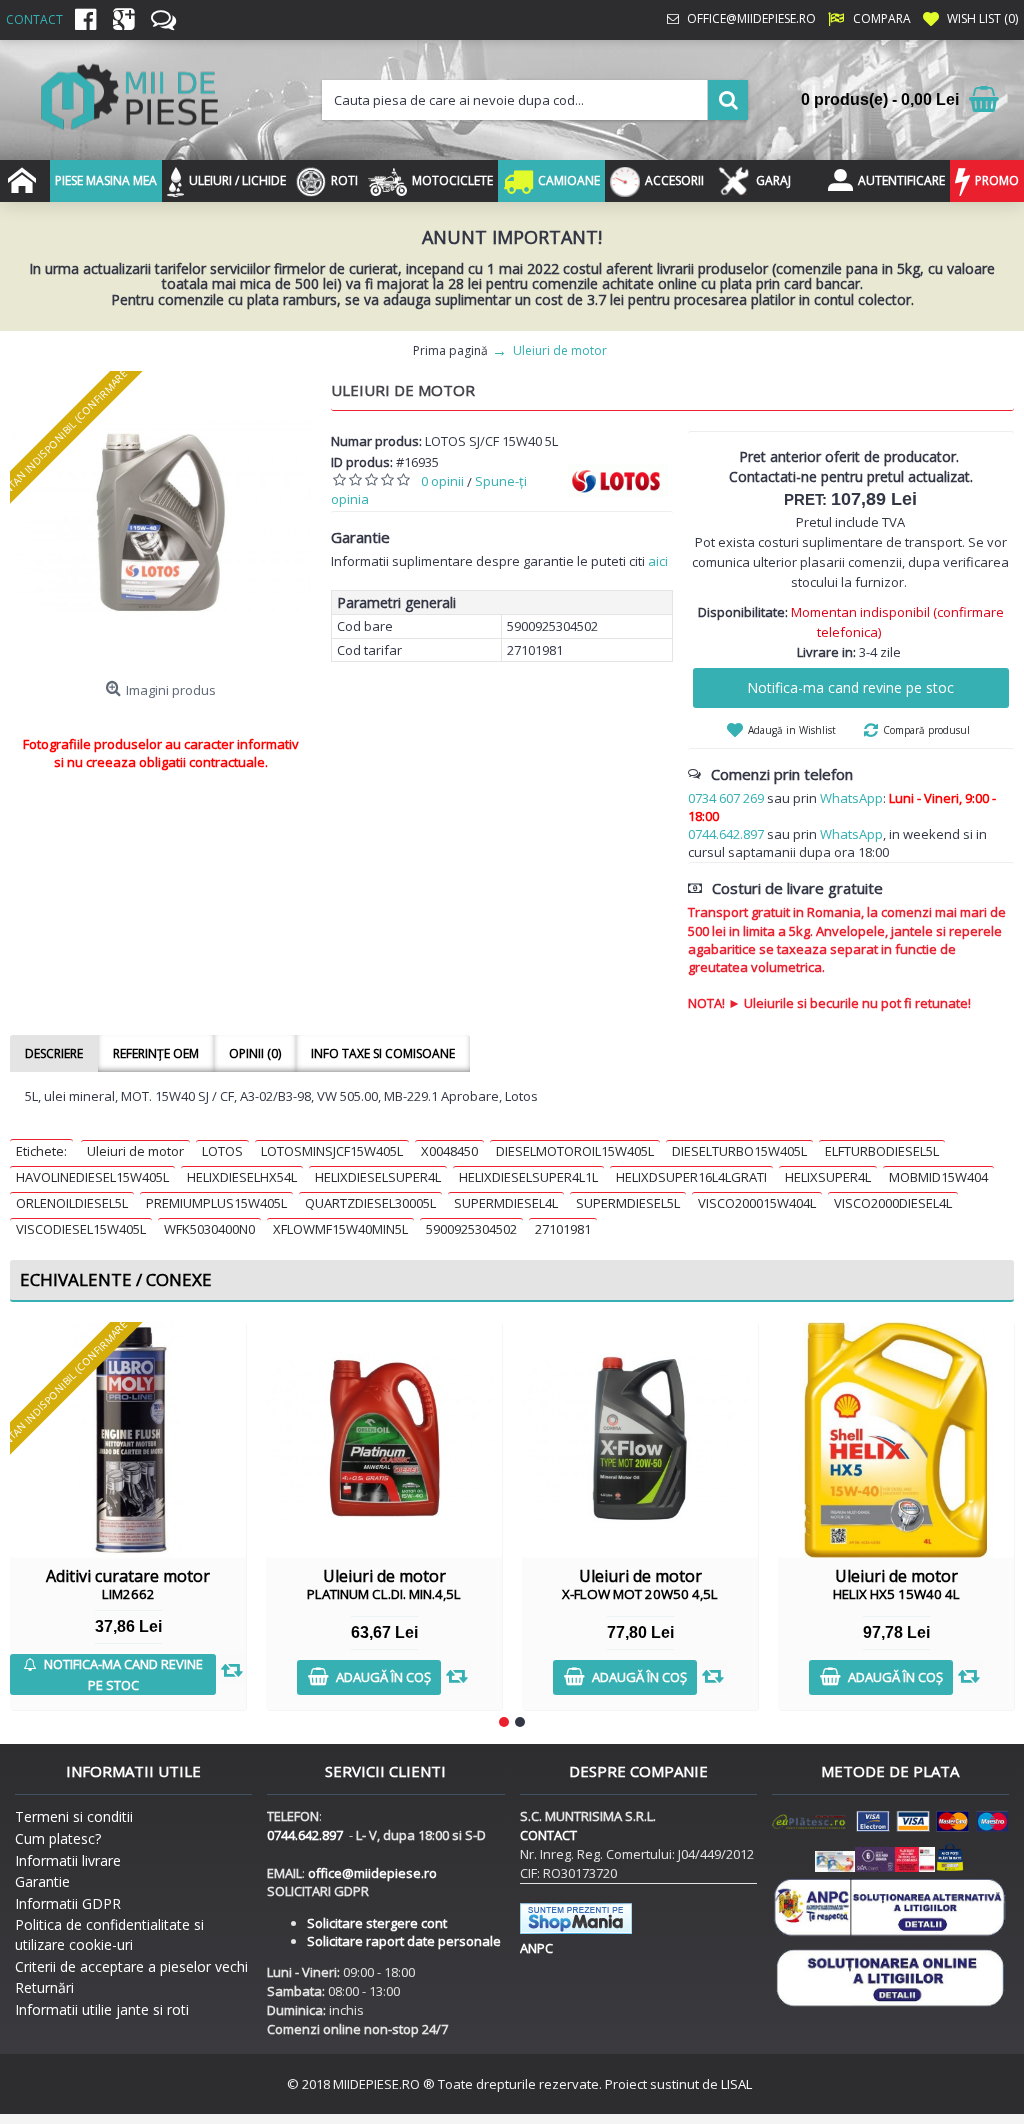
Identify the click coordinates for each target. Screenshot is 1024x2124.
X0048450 (449, 1151)
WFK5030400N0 (209, 1229)
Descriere (54, 1053)
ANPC (536, 1948)
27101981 (563, 1229)
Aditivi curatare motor (128, 1584)
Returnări (44, 1987)
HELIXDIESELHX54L (242, 1177)
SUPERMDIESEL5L (628, 1203)
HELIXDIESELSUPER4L (378, 1177)
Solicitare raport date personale (404, 1941)
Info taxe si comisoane (383, 1053)
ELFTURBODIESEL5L (882, 1151)
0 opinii (442, 481)
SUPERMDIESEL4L (506, 1203)
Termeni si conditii (74, 1816)
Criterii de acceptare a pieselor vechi (131, 1966)
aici (658, 561)
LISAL (736, 2084)
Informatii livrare (68, 1860)
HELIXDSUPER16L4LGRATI (691, 1177)
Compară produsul (926, 730)
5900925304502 (471, 1229)
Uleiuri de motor (135, 1151)
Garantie (42, 1881)
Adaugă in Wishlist (792, 730)
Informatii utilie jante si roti (102, 2009)
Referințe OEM (156, 1053)
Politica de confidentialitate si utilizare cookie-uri (109, 1934)
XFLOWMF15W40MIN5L (340, 1229)
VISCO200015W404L (757, 1203)
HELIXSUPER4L (828, 1177)
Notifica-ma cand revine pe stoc (850, 687)
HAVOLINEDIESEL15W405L (92, 1177)
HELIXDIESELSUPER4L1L (528, 1177)
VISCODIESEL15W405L (81, 1229)
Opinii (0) (255, 1053)
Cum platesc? (58, 1838)
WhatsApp (851, 798)
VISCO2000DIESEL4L (893, 1203)
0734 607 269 (726, 798)
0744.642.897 (726, 834)
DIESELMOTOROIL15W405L (575, 1151)
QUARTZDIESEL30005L (370, 1203)
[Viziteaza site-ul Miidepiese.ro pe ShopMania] (576, 1929)
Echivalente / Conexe (116, 1279)
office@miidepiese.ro (372, 1873)
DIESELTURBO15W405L (739, 1151)
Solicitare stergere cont (377, 1923)
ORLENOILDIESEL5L (72, 1203)
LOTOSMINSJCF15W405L (332, 1151)
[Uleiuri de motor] (160, 521)
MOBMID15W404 (938, 1177)
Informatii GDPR (68, 1903)
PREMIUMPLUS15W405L (216, 1203)
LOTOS (222, 1151)
